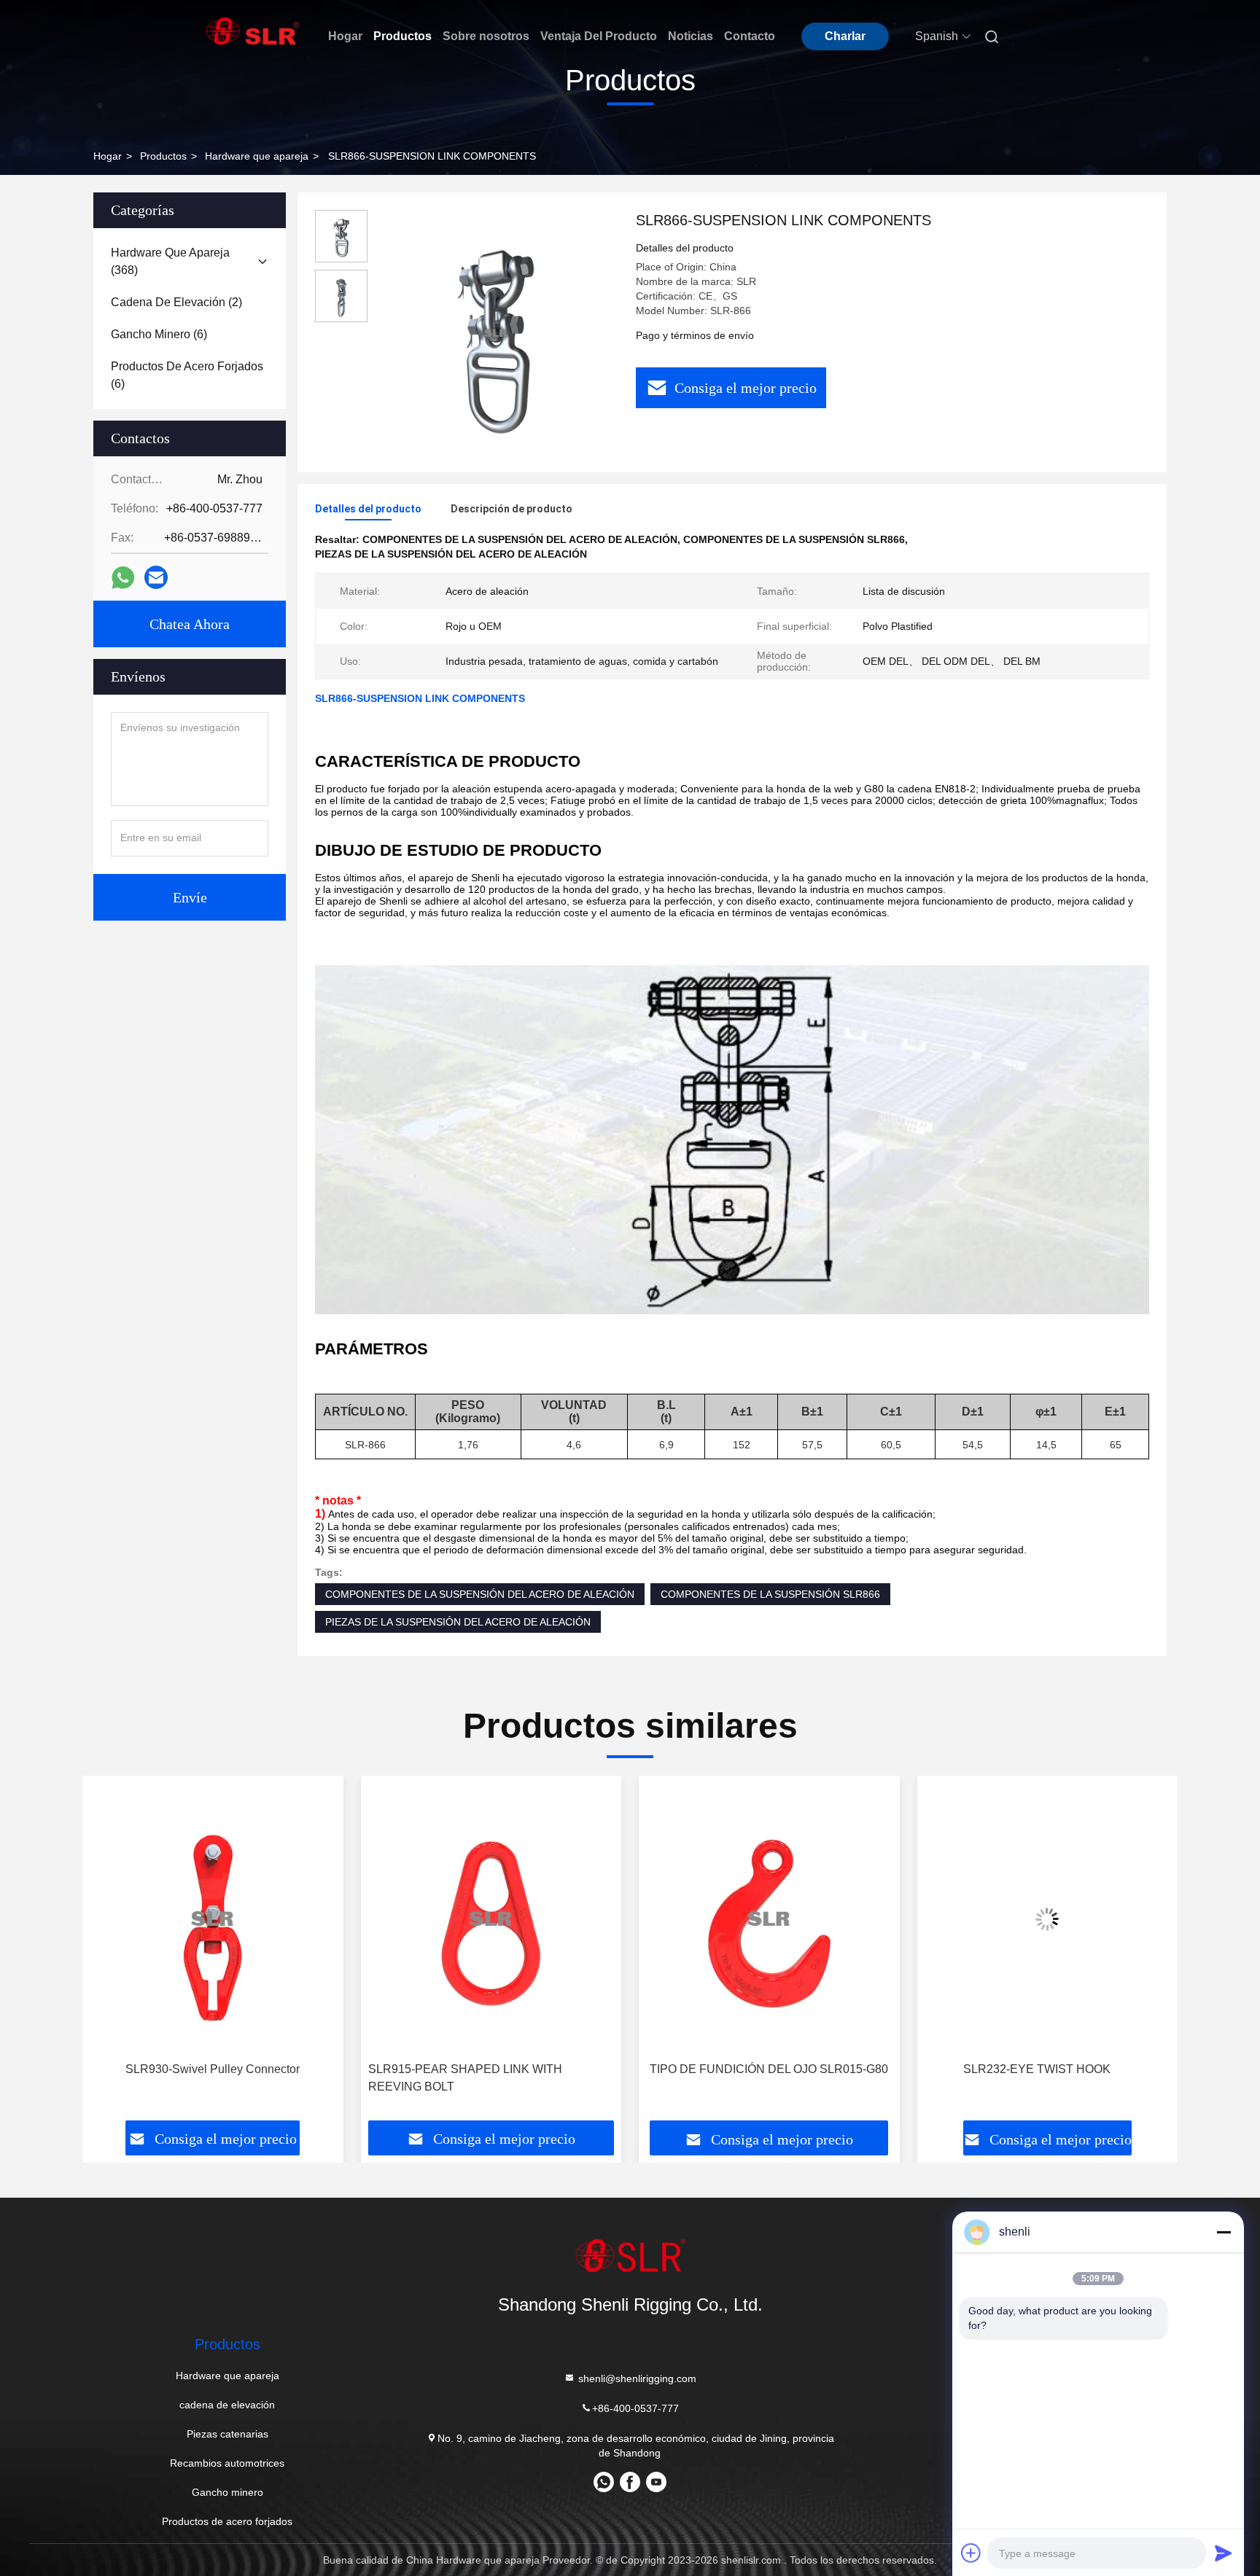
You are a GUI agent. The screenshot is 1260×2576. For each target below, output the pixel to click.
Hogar (345, 36)
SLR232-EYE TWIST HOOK (1037, 2069)
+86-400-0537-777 (635, 2408)
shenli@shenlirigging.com (636, 2378)
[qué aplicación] (123, 578)
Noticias (691, 36)
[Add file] (971, 2553)
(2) (176, 302)
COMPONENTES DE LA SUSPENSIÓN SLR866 (770, 1594)
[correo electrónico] (156, 577)
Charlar (845, 36)
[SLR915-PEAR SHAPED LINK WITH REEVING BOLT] (491, 1919)
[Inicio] (253, 31)
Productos (402, 36)
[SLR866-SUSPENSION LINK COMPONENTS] (496, 332)
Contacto (750, 36)
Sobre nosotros (486, 36)
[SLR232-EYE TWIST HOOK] (1048, 1919)
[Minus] (1224, 2232)
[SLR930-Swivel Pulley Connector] (213, 1919)
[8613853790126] (604, 2487)
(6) (159, 334)
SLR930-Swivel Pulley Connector (213, 2069)
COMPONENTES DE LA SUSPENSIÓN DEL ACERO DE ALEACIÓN (480, 1594)
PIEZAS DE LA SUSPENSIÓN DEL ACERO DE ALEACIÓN (458, 1622)
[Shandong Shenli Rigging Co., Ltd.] (630, 2255)
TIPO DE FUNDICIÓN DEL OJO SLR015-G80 (769, 2069)
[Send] (1224, 2553)
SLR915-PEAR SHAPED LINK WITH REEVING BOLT (465, 2078)
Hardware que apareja (257, 156)
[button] (109, 1970)
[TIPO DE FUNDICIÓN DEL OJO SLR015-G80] (769, 1919)
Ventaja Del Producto (599, 36)
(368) (170, 261)
